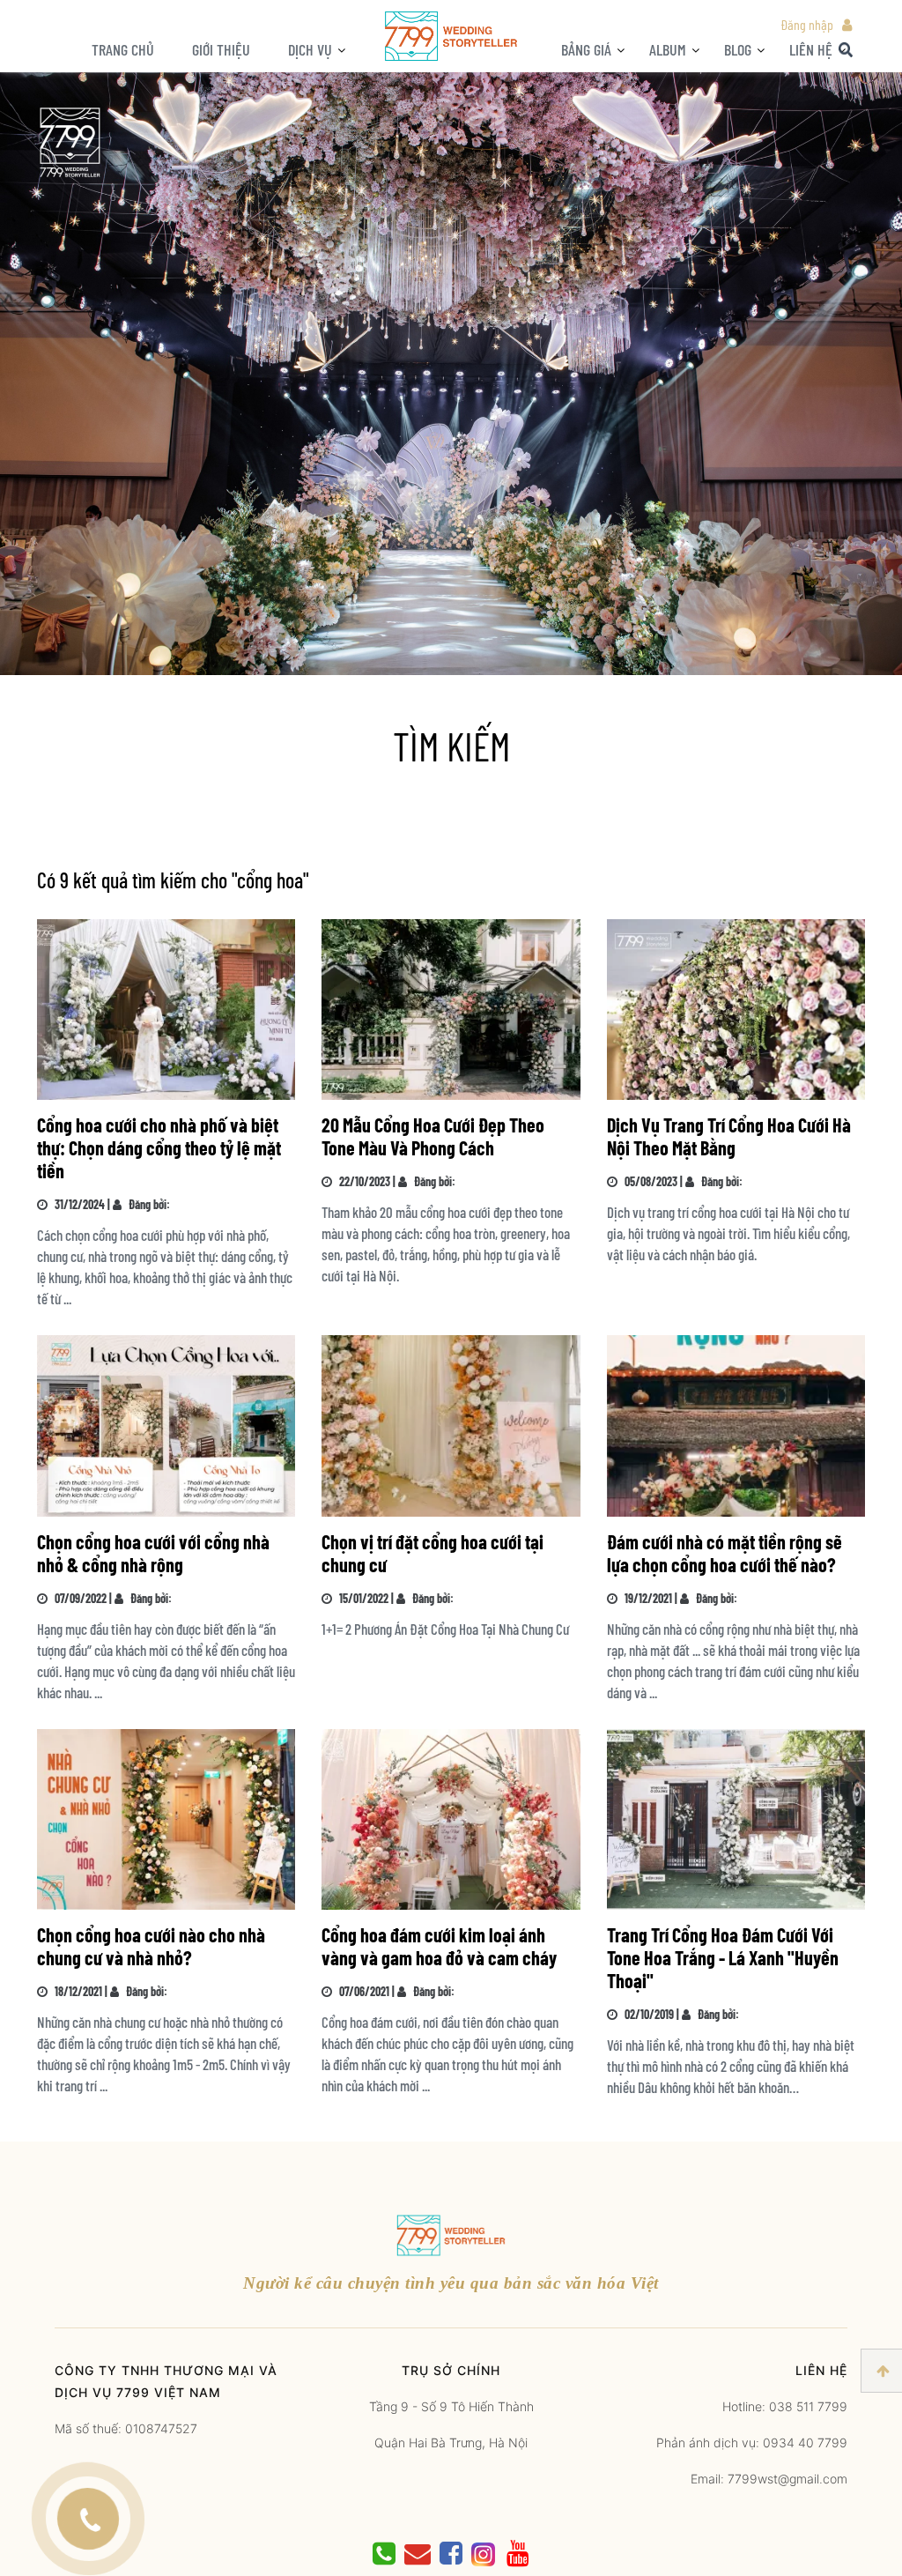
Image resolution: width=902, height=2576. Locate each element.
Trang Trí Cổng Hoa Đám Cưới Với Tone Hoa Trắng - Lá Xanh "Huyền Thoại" (723, 1957)
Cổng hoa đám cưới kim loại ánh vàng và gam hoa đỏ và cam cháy (439, 1946)
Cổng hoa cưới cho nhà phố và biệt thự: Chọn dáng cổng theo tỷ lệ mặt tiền (159, 1147)
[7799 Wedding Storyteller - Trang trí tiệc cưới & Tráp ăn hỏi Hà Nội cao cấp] (451, 35)
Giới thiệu (221, 49)
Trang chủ (123, 49)
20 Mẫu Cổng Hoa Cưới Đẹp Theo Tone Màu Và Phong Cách (433, 1136)
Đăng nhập (807, 24)
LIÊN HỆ (811, 49)
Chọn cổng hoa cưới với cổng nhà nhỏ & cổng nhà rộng (153, 1553)
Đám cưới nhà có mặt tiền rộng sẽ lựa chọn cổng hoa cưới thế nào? (725, 1553)
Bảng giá (586, 49)
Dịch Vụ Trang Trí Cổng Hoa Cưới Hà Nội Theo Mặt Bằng (729, 1136)
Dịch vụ (310, 49)
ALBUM (668, 49)
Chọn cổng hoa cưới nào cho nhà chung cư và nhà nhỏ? (151, 1946)
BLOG (738, 49)
